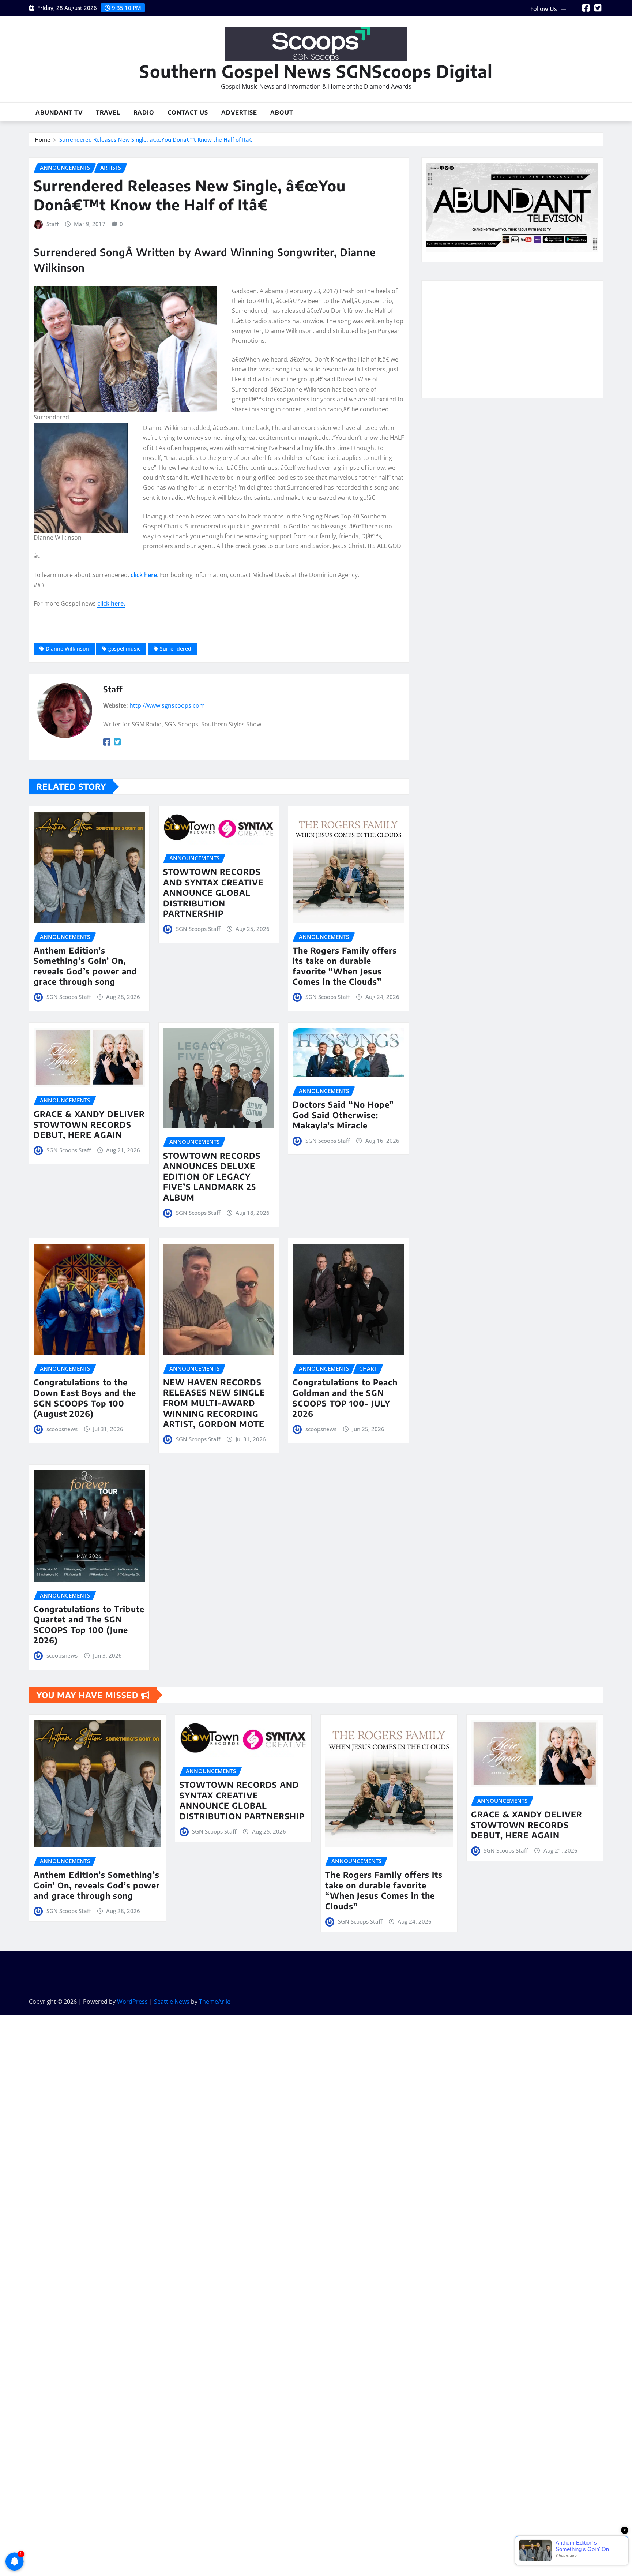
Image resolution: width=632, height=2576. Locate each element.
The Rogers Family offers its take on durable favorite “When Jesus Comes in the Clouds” (345, 966)
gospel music (124, 649)
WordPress (132, 2002)
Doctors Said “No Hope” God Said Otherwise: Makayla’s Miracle (343, 1115)
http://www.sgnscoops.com (167, 705)
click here (144, 575)
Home (43, 139)
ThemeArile (215, 2002)
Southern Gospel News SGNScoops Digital (316, 71)
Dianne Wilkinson (67, 649)
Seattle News (172, 2002)
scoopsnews (62, 1429)
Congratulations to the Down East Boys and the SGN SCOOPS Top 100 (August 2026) (85, 1398)
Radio (144, 112)
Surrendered (176, 649)
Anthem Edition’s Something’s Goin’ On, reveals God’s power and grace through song (85, 966)
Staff (52, 224)
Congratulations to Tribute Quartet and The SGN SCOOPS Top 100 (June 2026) (89, 1625)
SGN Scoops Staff (69, 997)
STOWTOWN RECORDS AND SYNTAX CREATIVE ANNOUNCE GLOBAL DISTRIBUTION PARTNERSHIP (213, 892)
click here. (111, 603)
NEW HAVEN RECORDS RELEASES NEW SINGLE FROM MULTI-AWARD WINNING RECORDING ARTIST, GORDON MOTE (214, 1403)
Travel (108, 112)
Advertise (239, 112)
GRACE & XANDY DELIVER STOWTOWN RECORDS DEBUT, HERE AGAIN (89, 1124)
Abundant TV (59, 112)
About (282, 112)
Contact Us (188, 112)
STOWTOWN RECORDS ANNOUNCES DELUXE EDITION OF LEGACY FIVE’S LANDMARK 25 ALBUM (212, 1176)
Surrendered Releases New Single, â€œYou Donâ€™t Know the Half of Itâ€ (156, 139)
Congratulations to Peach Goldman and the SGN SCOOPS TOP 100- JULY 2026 (345, 1398)
